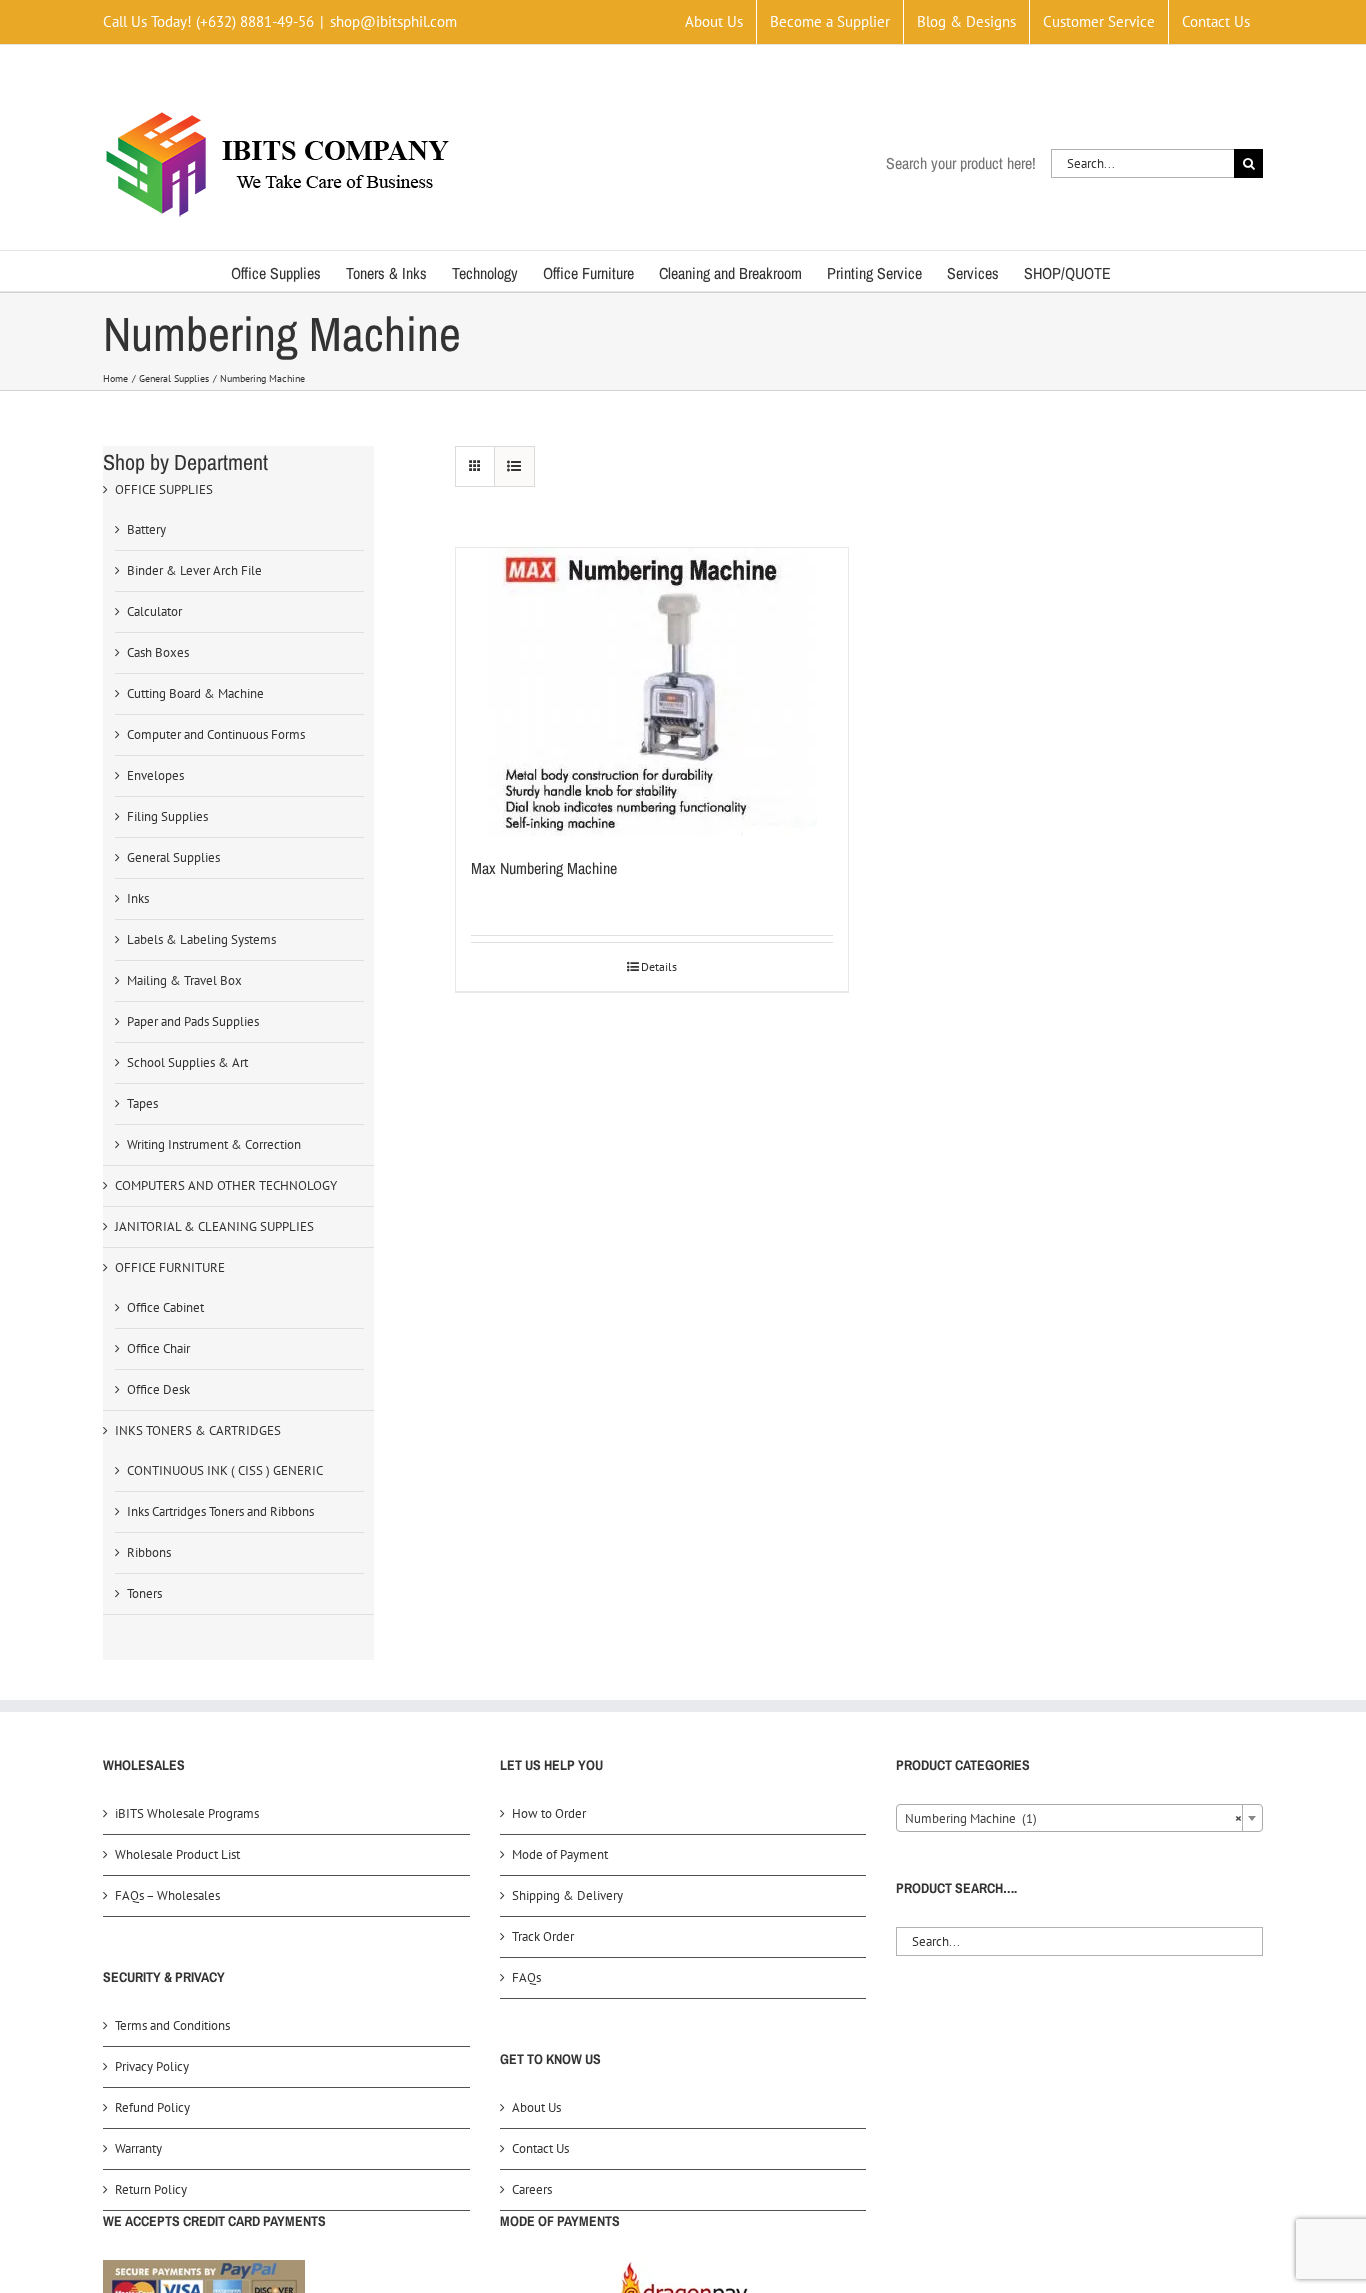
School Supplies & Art (187, 1062)
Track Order (543, 1936)
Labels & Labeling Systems (201, 939)
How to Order (549, 1813)
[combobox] (1079, 1818)
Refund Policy (152, 2107)
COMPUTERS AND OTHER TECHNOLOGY (226, 1185)
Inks (138, 898)
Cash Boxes (158, 652)
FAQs (526, 1977)
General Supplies (173, 857)
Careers (532, 2189)
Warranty (138, 2148)
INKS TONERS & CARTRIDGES (198, 1430)
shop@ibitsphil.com (393, 21)
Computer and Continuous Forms (216, 734)
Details (659, 966)
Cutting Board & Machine (195, 693)
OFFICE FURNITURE (170, 1267)
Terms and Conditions (172, 2025)
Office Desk (158, 1389)
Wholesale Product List (177, 1854)
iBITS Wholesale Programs (187, 1813)
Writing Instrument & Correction (214, 1144)
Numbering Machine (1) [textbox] (1073, 1818)
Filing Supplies (167, 816)
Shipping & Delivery (567, 1895)
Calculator (154, 611)
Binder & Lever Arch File (194, 570)
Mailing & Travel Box (184, 980)
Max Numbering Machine (544, 868)
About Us (536, 2107)
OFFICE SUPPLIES (164, 489)
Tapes (142, 1103)
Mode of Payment (560, 1854)
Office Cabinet (165, 1307)
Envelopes (155, 775)
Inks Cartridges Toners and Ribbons (220, 1511)
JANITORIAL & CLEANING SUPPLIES (214, 1226)
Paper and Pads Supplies (193, 1021)
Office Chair (158, 1348)
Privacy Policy (152, 2066)
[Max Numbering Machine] (652, 692)
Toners (144, 1593)
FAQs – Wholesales (167, 1895)
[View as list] (514, 466)
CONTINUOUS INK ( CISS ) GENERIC (225, 1470)
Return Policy (151, 2189)
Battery (146, 529)
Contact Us (540, 2148)
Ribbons (149, 1552)
